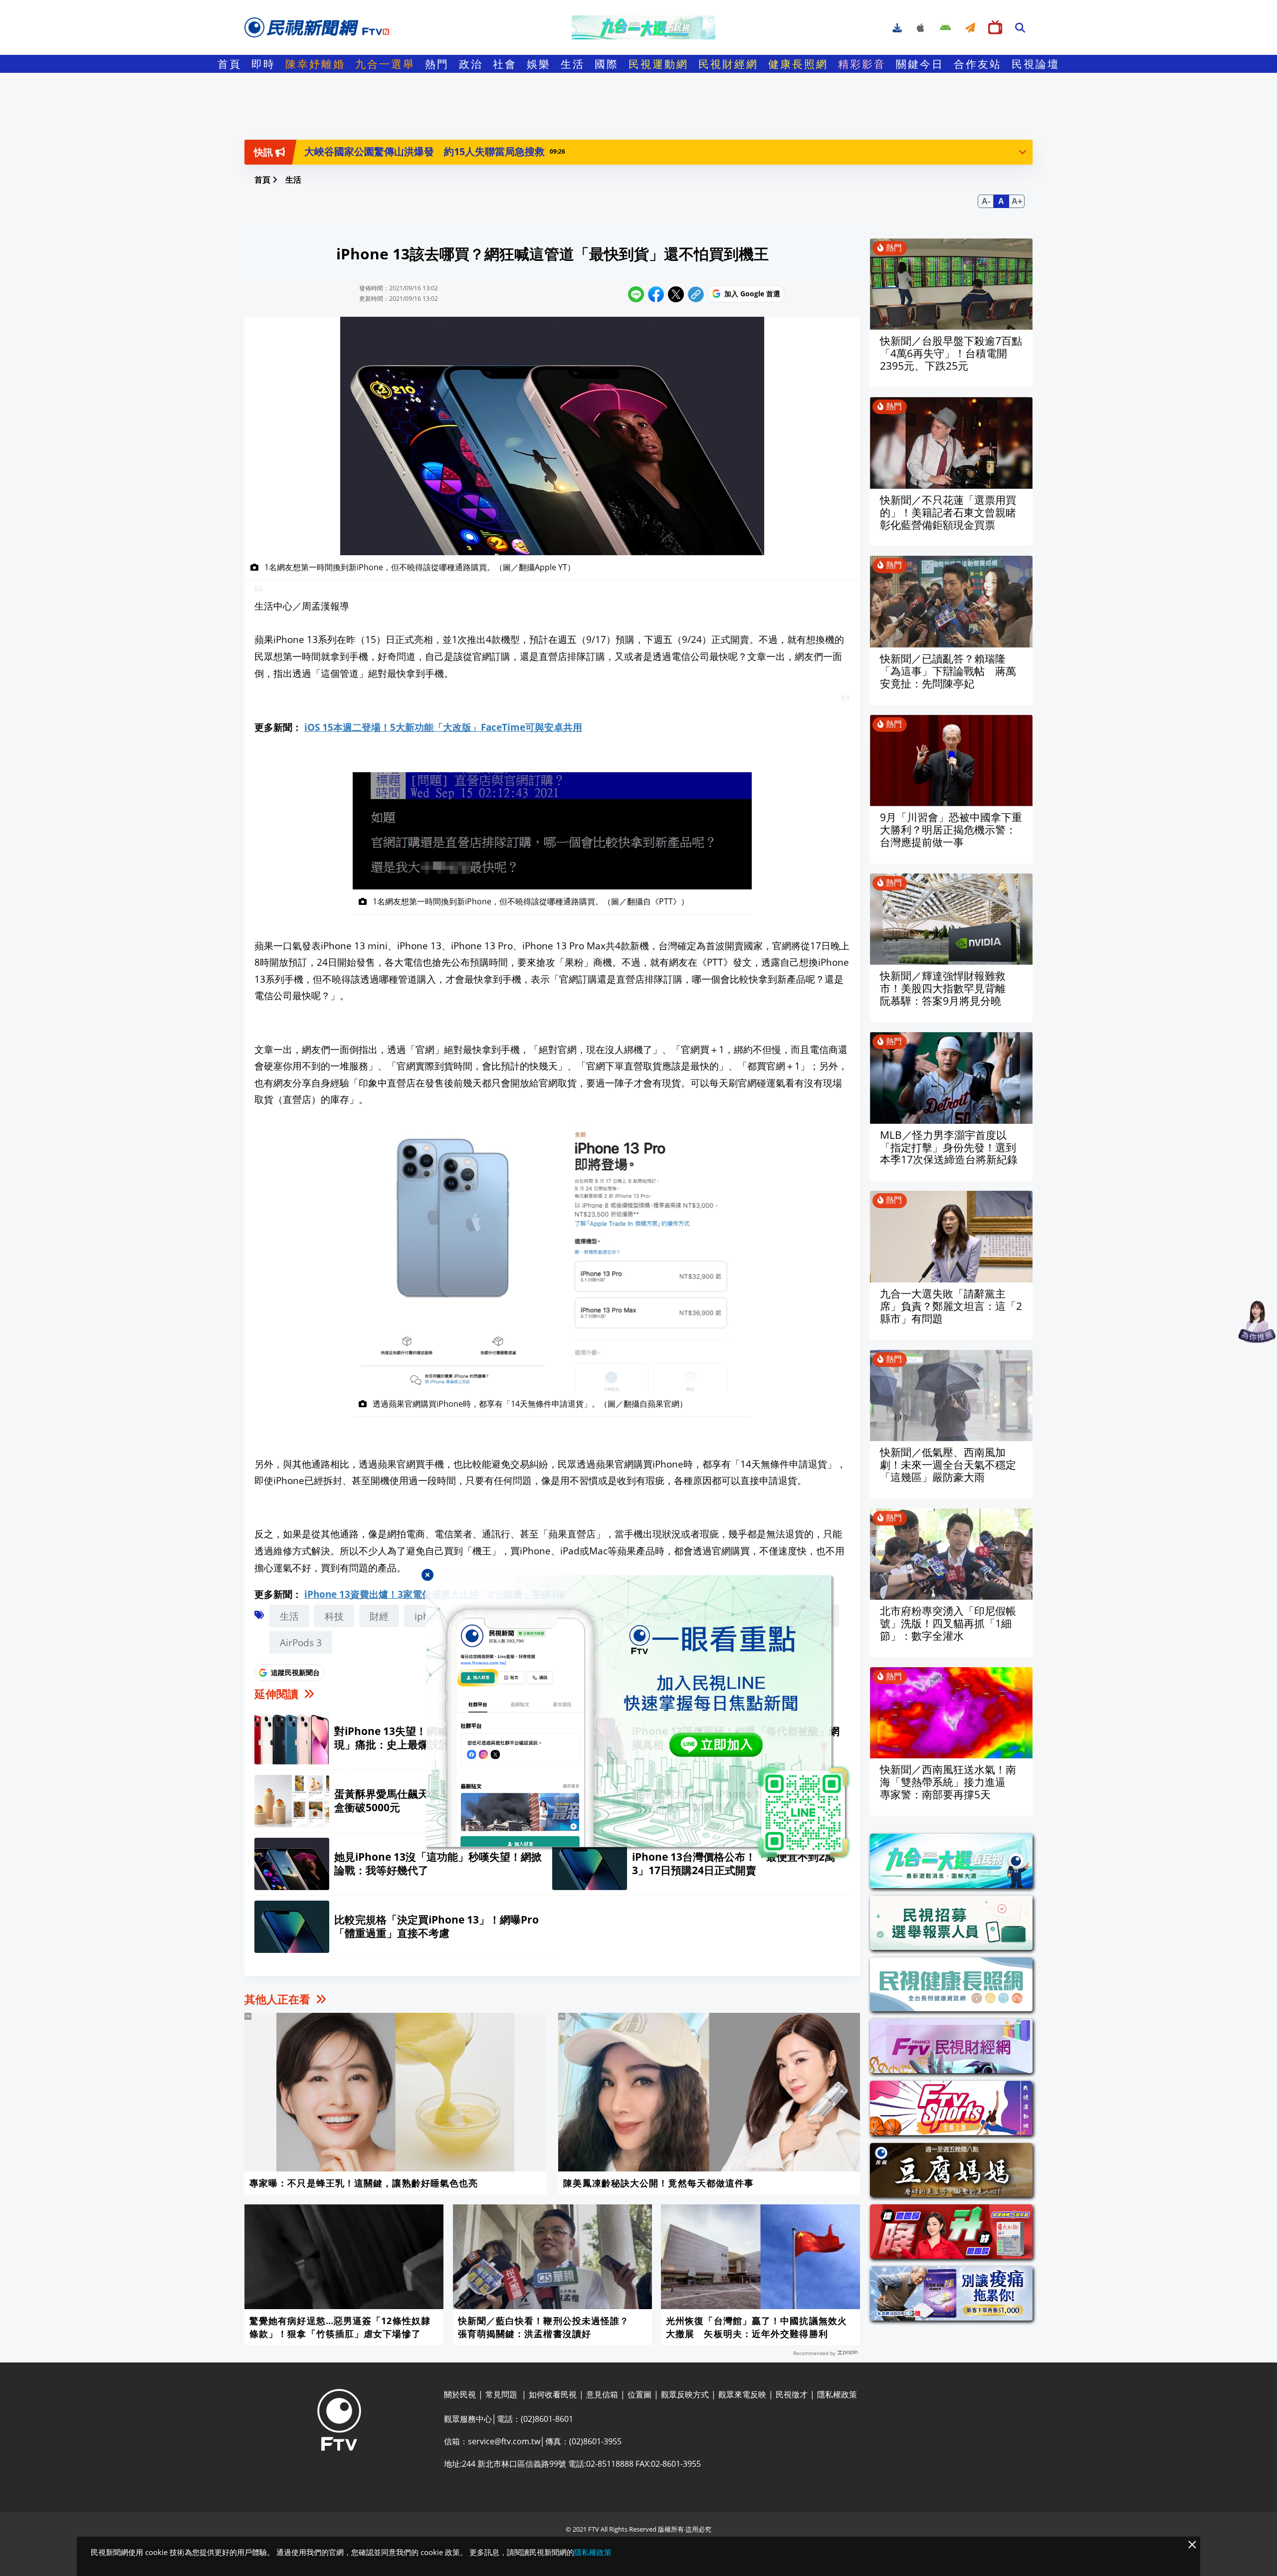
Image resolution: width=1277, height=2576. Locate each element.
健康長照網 (798, 64)
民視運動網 (658, 64)
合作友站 (978, 64)
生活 (573, 64)
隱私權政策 (593, 2552)
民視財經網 (728, 64)
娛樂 (539, 64)
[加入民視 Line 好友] (638, 1717)
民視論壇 (1036, 64)
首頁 (229, 64)
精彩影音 (862, 64)
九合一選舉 (385, 64)
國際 (607, 64)
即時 (263, 64)
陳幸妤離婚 (315, 64)
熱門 (437, 64)
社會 (505, 64)
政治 (471, 64)
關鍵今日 (920, 64)
